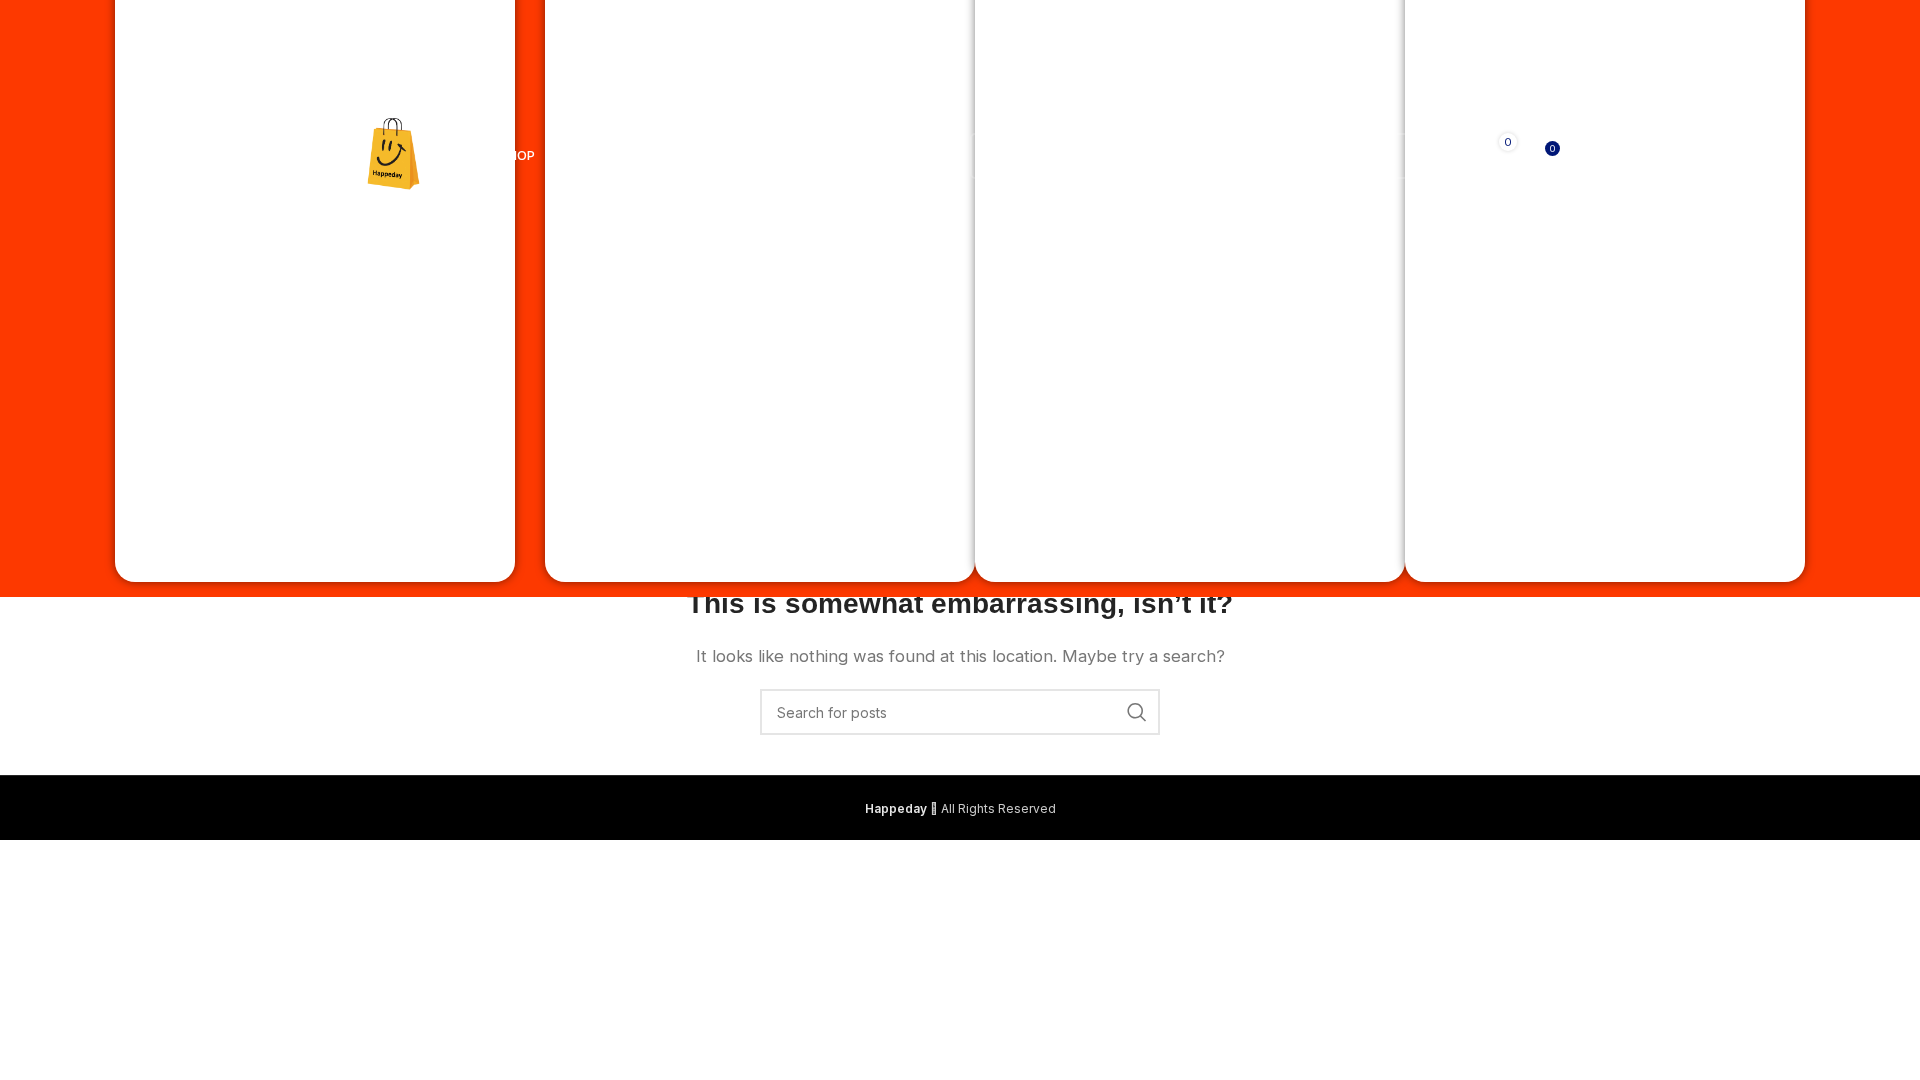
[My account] (1439, 156)
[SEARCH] (1386, 156)
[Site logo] (393, 154)
